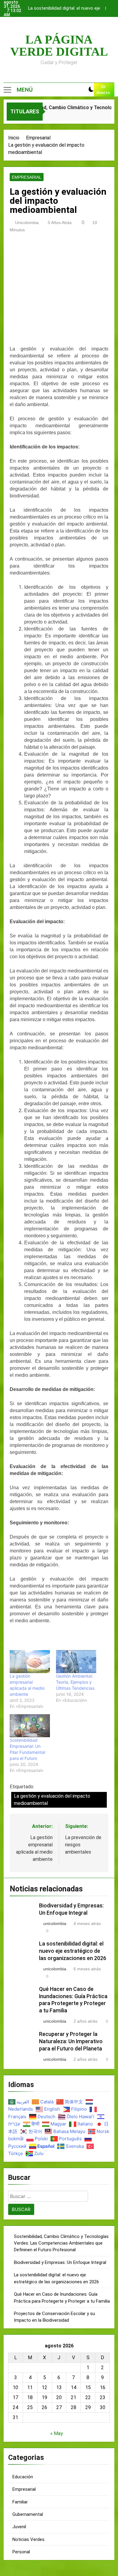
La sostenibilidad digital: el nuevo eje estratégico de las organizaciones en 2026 (73, 1951)
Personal (21, 2552)
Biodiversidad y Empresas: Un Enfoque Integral (60, 2262)
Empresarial (27, 177)
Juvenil (19, 2527)
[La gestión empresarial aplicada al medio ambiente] (30, 1662)
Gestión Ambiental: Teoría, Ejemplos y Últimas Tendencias (75, 1682)
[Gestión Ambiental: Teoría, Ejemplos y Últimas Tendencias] (76, 1662)
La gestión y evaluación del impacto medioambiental (52, 1800)
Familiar (20, 2502)
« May (57, 2433)
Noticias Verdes (28, 2539)
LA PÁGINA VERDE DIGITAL (59, 46)
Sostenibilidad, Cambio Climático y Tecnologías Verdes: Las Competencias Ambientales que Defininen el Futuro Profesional (61, 2243)
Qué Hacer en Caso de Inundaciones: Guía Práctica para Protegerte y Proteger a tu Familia (64, 9)
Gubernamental (28, 2514)
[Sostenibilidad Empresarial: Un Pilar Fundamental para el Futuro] (30, 1726)
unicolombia (27, 223)
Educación (23, 2477)
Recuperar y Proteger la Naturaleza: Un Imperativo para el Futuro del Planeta (71, 2041)
